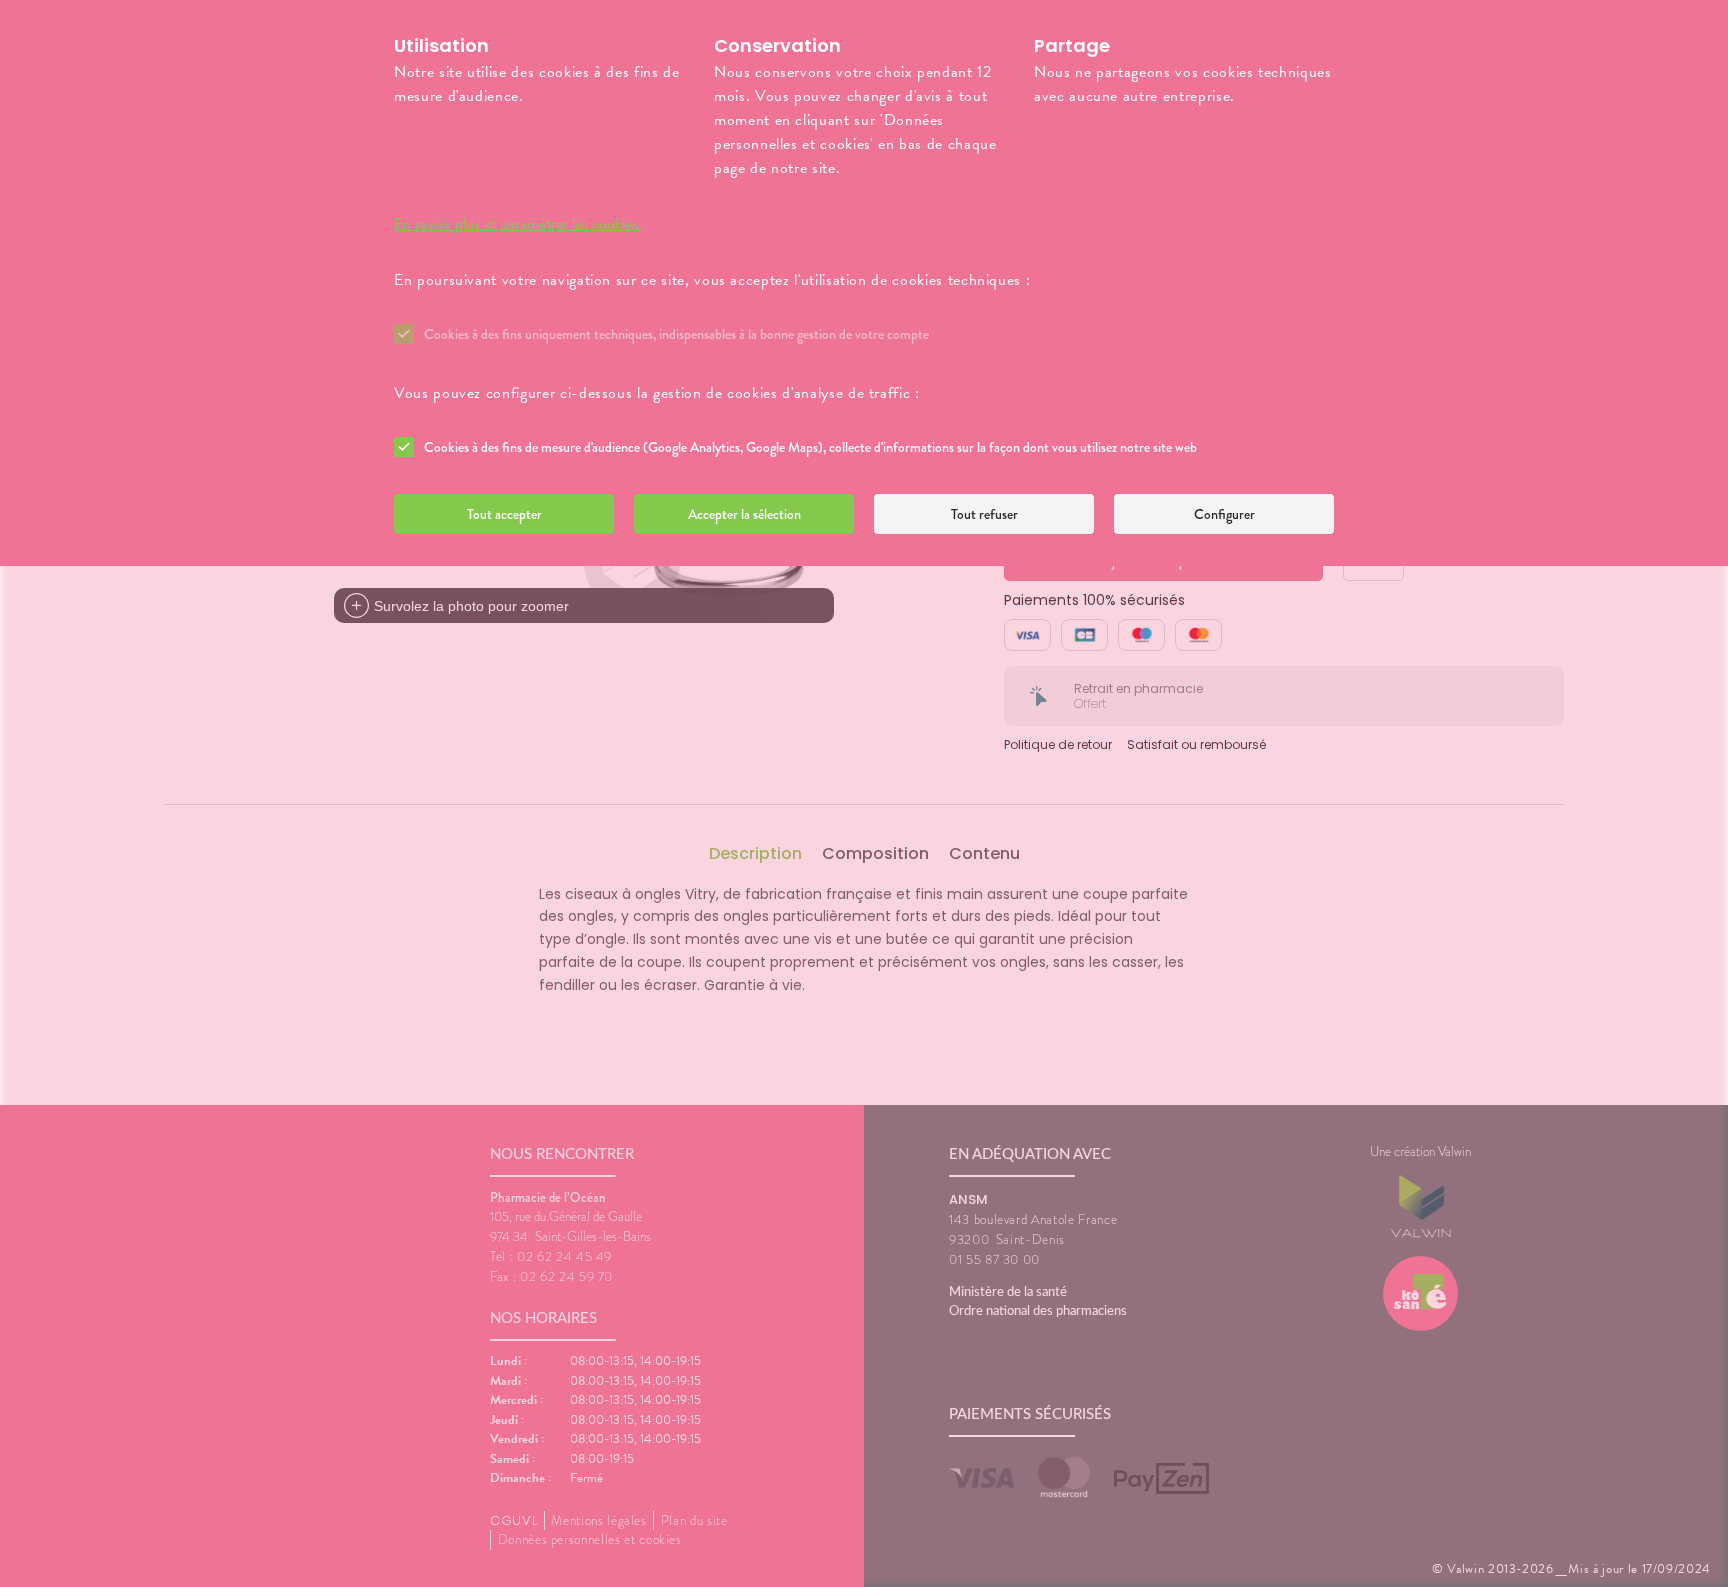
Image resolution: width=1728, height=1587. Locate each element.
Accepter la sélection (744, 514)
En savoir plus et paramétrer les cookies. (518, 224)
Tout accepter (504, 514)
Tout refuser (984, 514)
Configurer (1224, 514)
